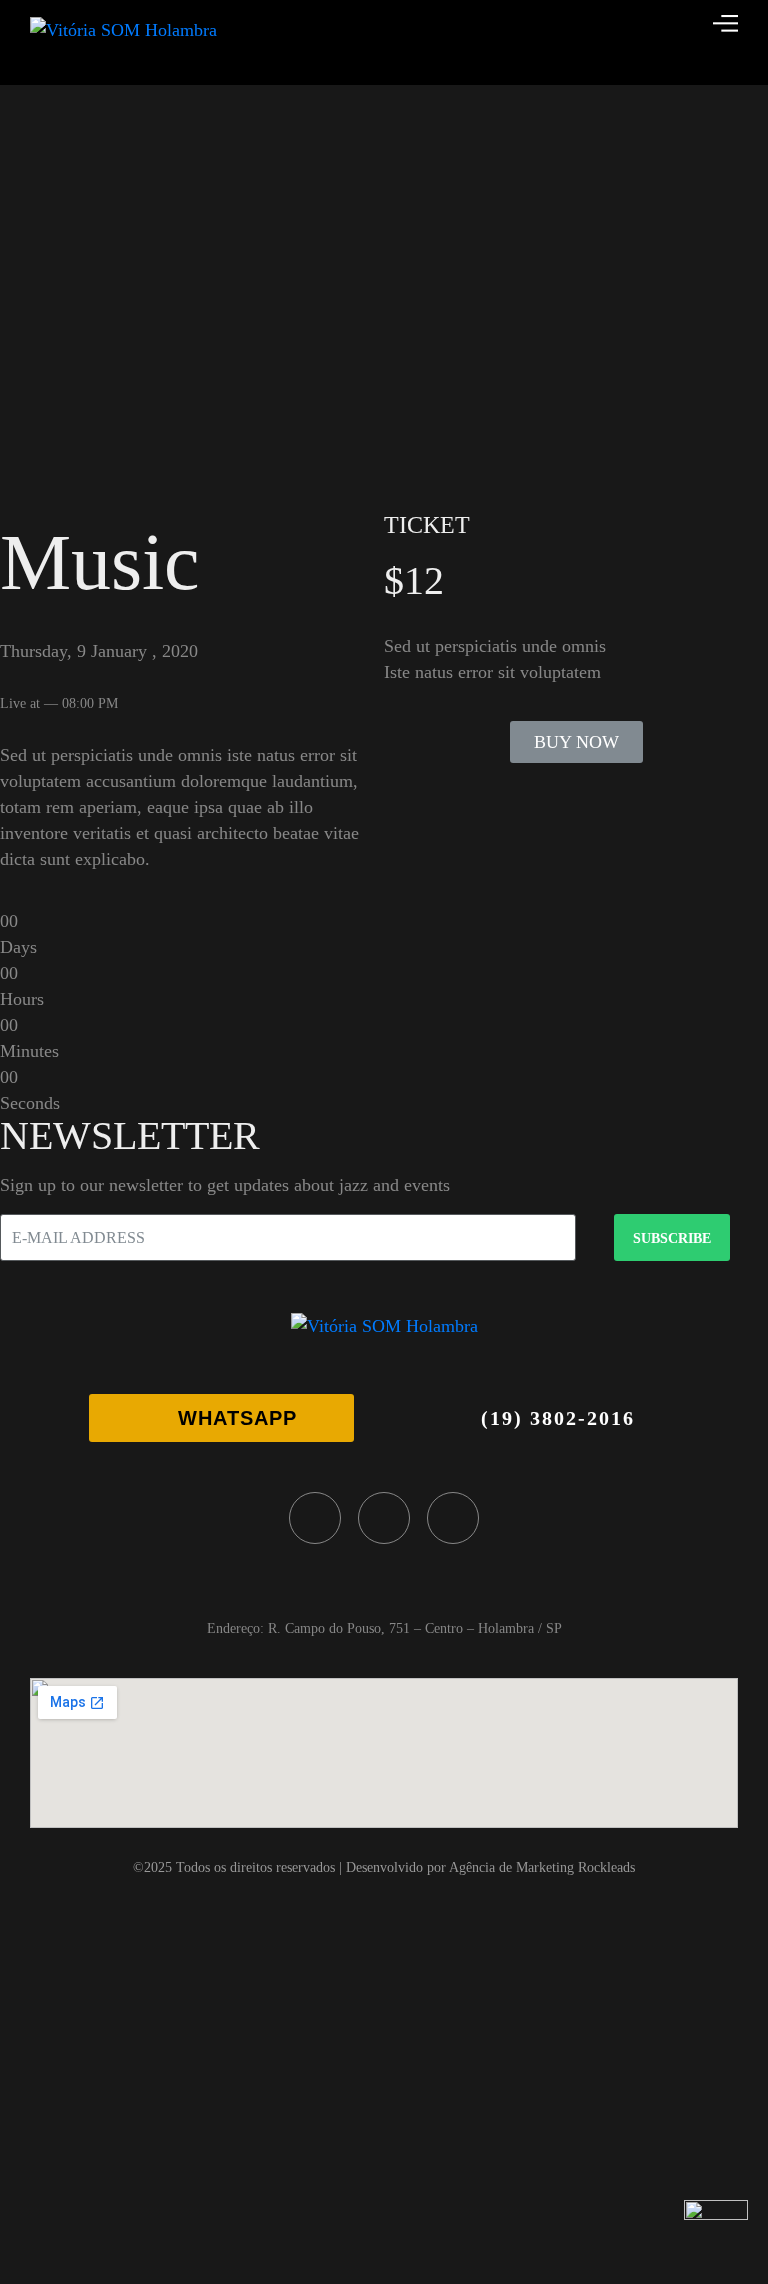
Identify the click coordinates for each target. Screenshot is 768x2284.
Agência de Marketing (511, 1867)
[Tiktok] (453, 1518)
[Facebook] (315, 1518)
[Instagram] (384, 1518)
